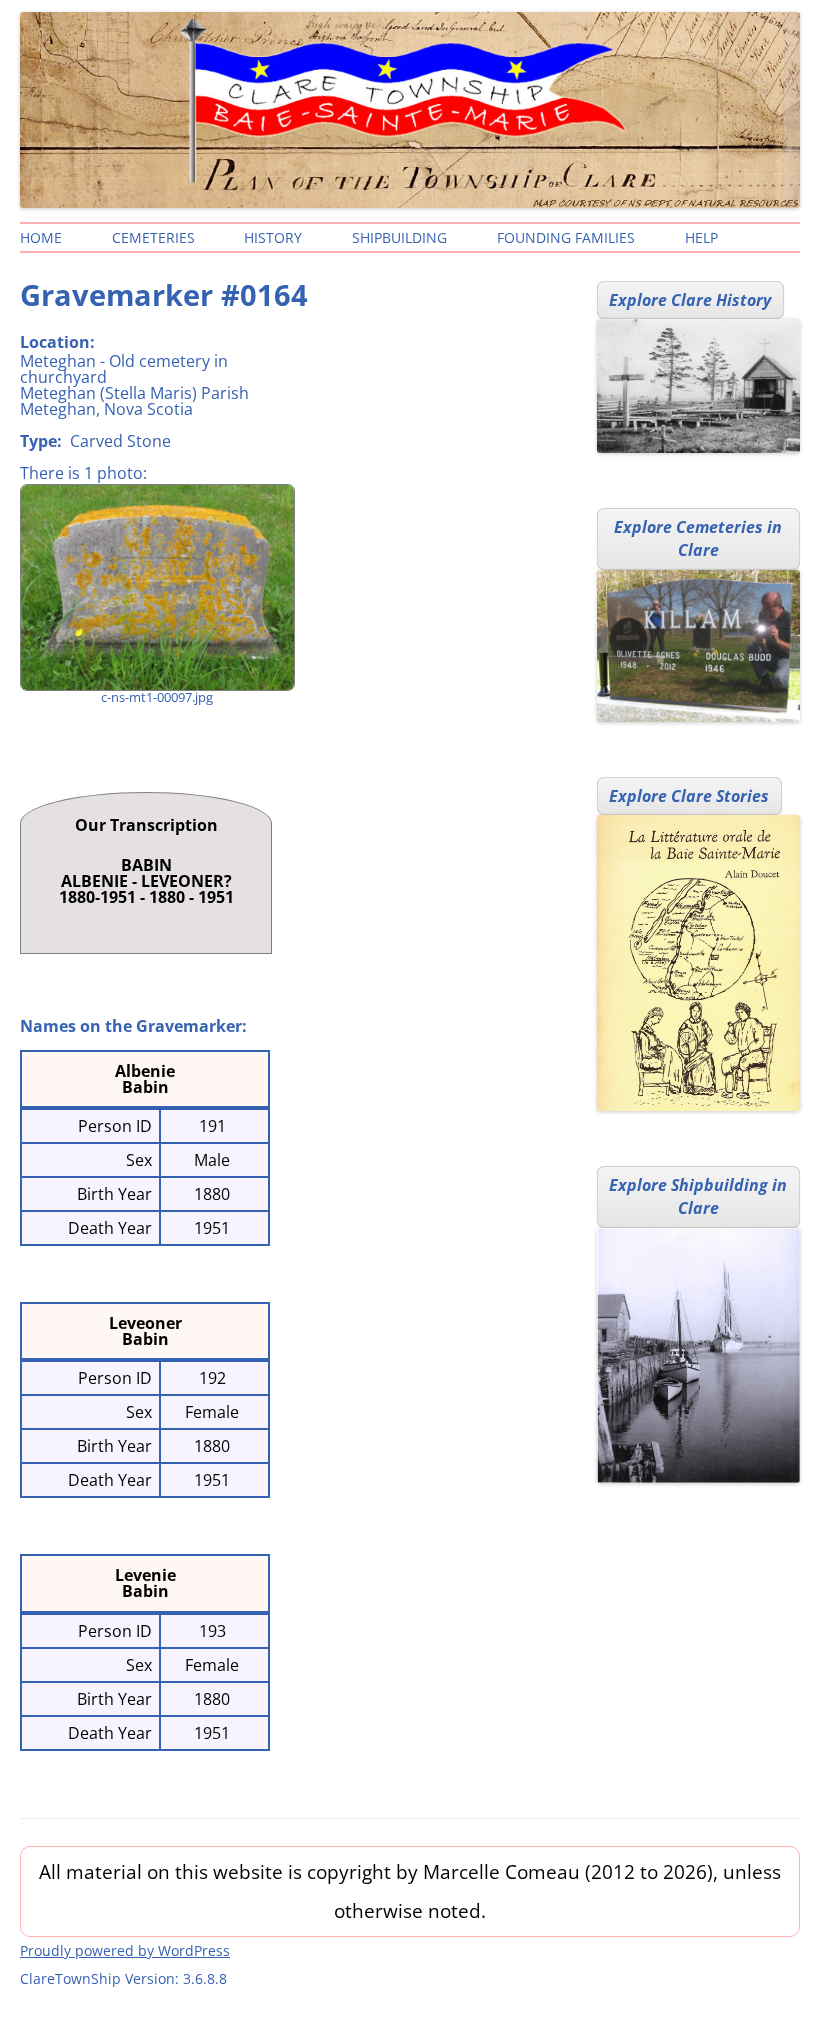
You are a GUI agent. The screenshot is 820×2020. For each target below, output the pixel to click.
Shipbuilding (399, 237)
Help (701, 237)
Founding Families (566, 237)
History (273, 237)
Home (41, 237)
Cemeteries (153, 237)
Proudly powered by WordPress (125, 1950)
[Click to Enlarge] (156, 587)
